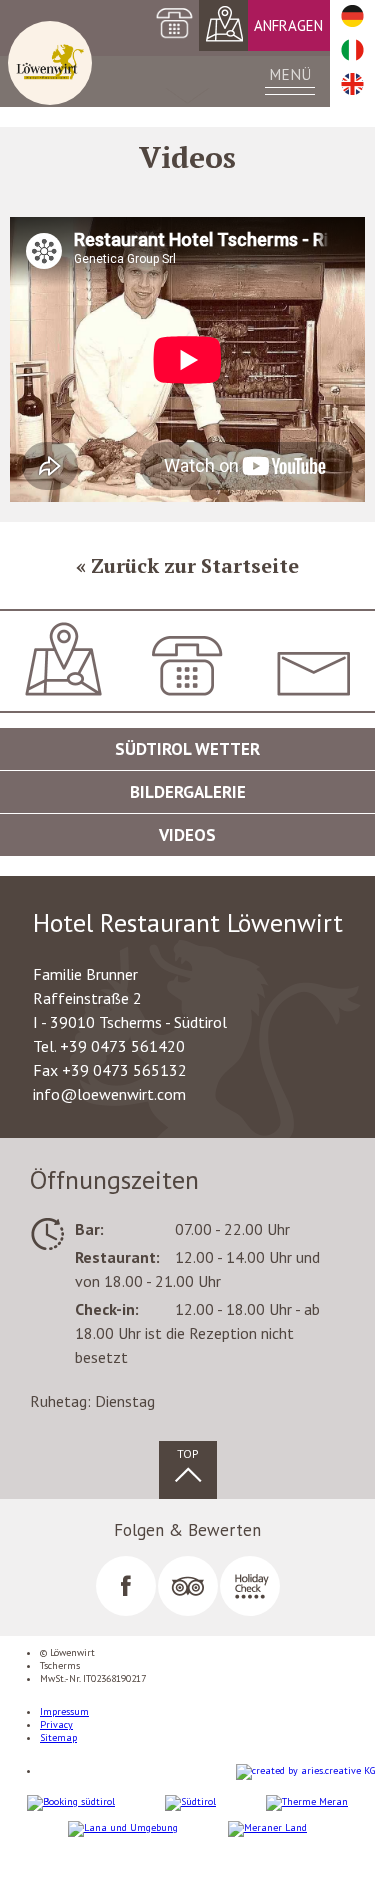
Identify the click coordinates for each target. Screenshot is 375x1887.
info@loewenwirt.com (312, 725)
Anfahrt (225, 25)
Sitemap (58, 1737)
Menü (290, 74)
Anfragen (288, 25)
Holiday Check (250, 1586)
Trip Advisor (188, 1586)
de (352, 17)
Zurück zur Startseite (195, 565)
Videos (187, 835)
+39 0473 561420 (188, 736)
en (352, 85)
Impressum (64, 1711)
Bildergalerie (188, 792)
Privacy (56, 1724)
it (352, 51)
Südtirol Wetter (187, 749)
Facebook (126, 1586)
